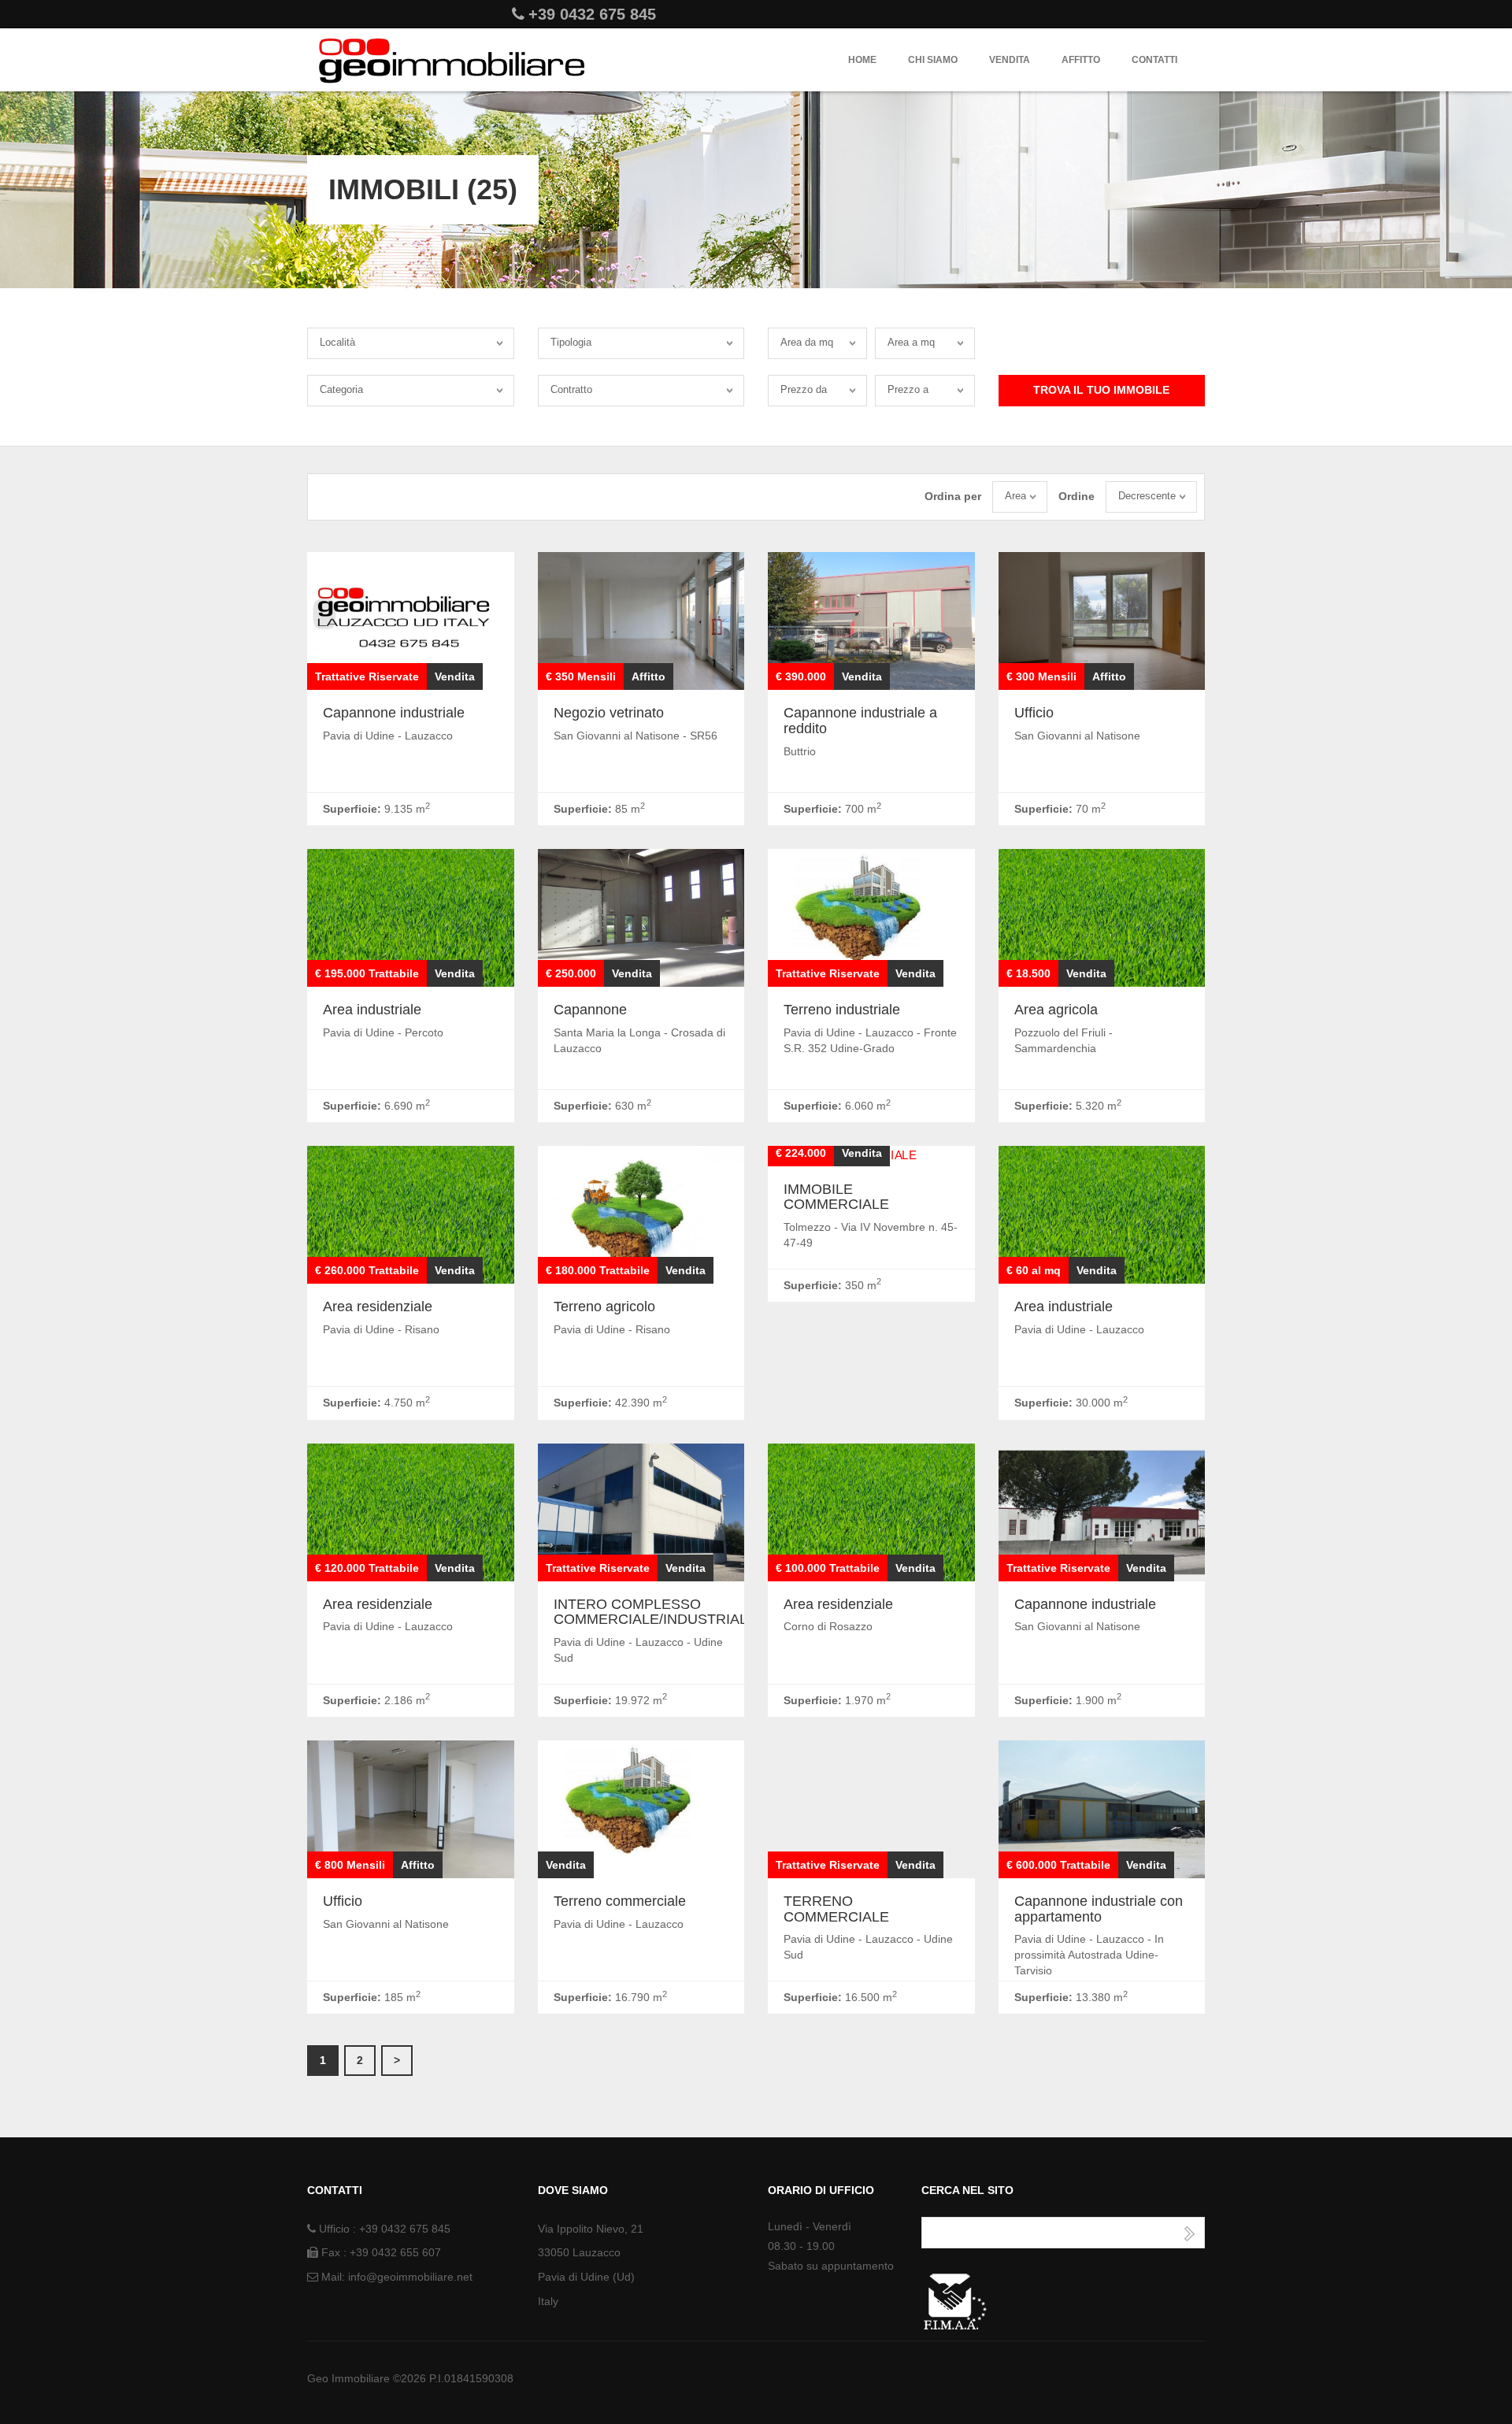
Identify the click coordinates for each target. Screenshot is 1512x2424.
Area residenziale (378, 1307)
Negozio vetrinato (609, 713)
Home (862, 60)
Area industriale (372, 1010)
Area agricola (1056, 1010)
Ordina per (953, 496)
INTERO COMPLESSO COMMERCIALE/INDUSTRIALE (655, 1612)
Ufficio (1034, 713)
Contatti (1154, 60)
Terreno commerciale (620, 1901)
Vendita (1010, 60)
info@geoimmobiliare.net (410, 2277)
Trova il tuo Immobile (1101, 390)
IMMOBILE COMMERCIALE (836, 1197)
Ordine (1077, 496)
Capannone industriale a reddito (860, 721)
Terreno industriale (842, 1010)
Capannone (590, 1010)
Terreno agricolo (604, 1307)
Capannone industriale (394, 713)
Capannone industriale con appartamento (1099, 1909)
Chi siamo (933, 60)
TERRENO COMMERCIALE (836, 1909)
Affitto (1081, 60)
